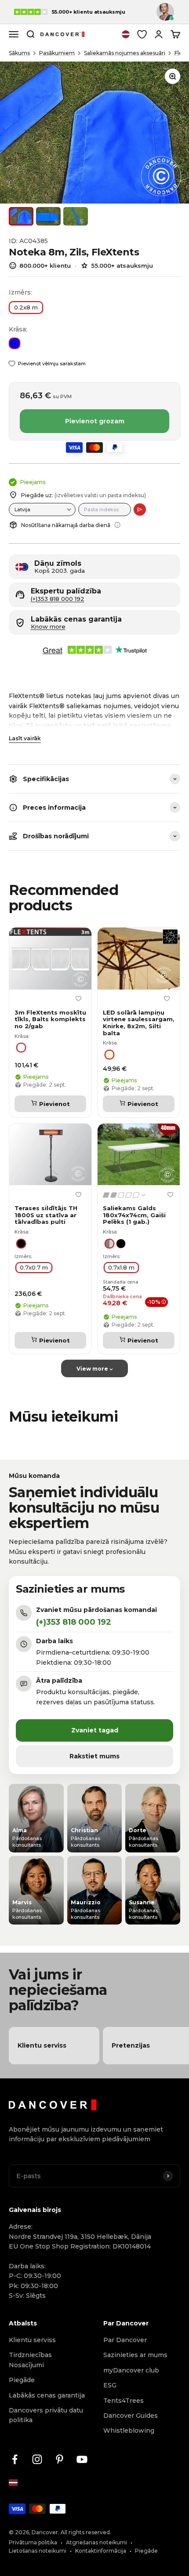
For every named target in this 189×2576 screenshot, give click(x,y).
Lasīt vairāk (25, 738)
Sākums (19, 53)
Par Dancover (125, 2340)
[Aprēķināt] (140, 509)
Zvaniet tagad (95, 1730)
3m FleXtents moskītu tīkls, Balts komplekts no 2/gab (50, 1019)
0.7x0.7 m (34, 1267)
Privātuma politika (33, 2542)
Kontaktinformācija (101, 2551)
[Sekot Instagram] (37, 2459)
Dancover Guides (131, 2416)
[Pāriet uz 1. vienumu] (21, 216)
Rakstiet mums (94, 1756)
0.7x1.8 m (121, 1267)
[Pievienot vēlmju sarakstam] (78, 998)
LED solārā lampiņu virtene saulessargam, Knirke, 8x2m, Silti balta (139, 1023)
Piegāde (22, 2380)
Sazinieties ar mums (135, 2355)
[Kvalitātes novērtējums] (125, 1195)
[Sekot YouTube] (82, 2459)
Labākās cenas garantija (47, 2395)
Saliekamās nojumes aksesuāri (125, 53)
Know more (48, 627)
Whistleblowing (129, 2430)
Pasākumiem (57, 53)
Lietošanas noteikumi (38, 2551)
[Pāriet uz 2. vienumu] (48, 216)
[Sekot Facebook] (15, 2459)
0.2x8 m (26, 307)
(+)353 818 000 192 (58, 599)
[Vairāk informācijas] (117, 525)
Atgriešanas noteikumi (96, 2542)
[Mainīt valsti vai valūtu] (126, 34)
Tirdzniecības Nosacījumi (30, 2360)
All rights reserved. (86, 2532)
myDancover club (131, 2370)
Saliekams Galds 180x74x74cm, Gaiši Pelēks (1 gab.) (134, 1215)
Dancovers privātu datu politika (46, 2415)
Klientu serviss (32, 2340)
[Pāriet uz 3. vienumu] (76, 216)
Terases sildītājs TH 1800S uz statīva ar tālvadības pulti (46, 1215)
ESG (110, 2385)
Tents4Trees (124, 2401)
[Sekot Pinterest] (60, 2459)
